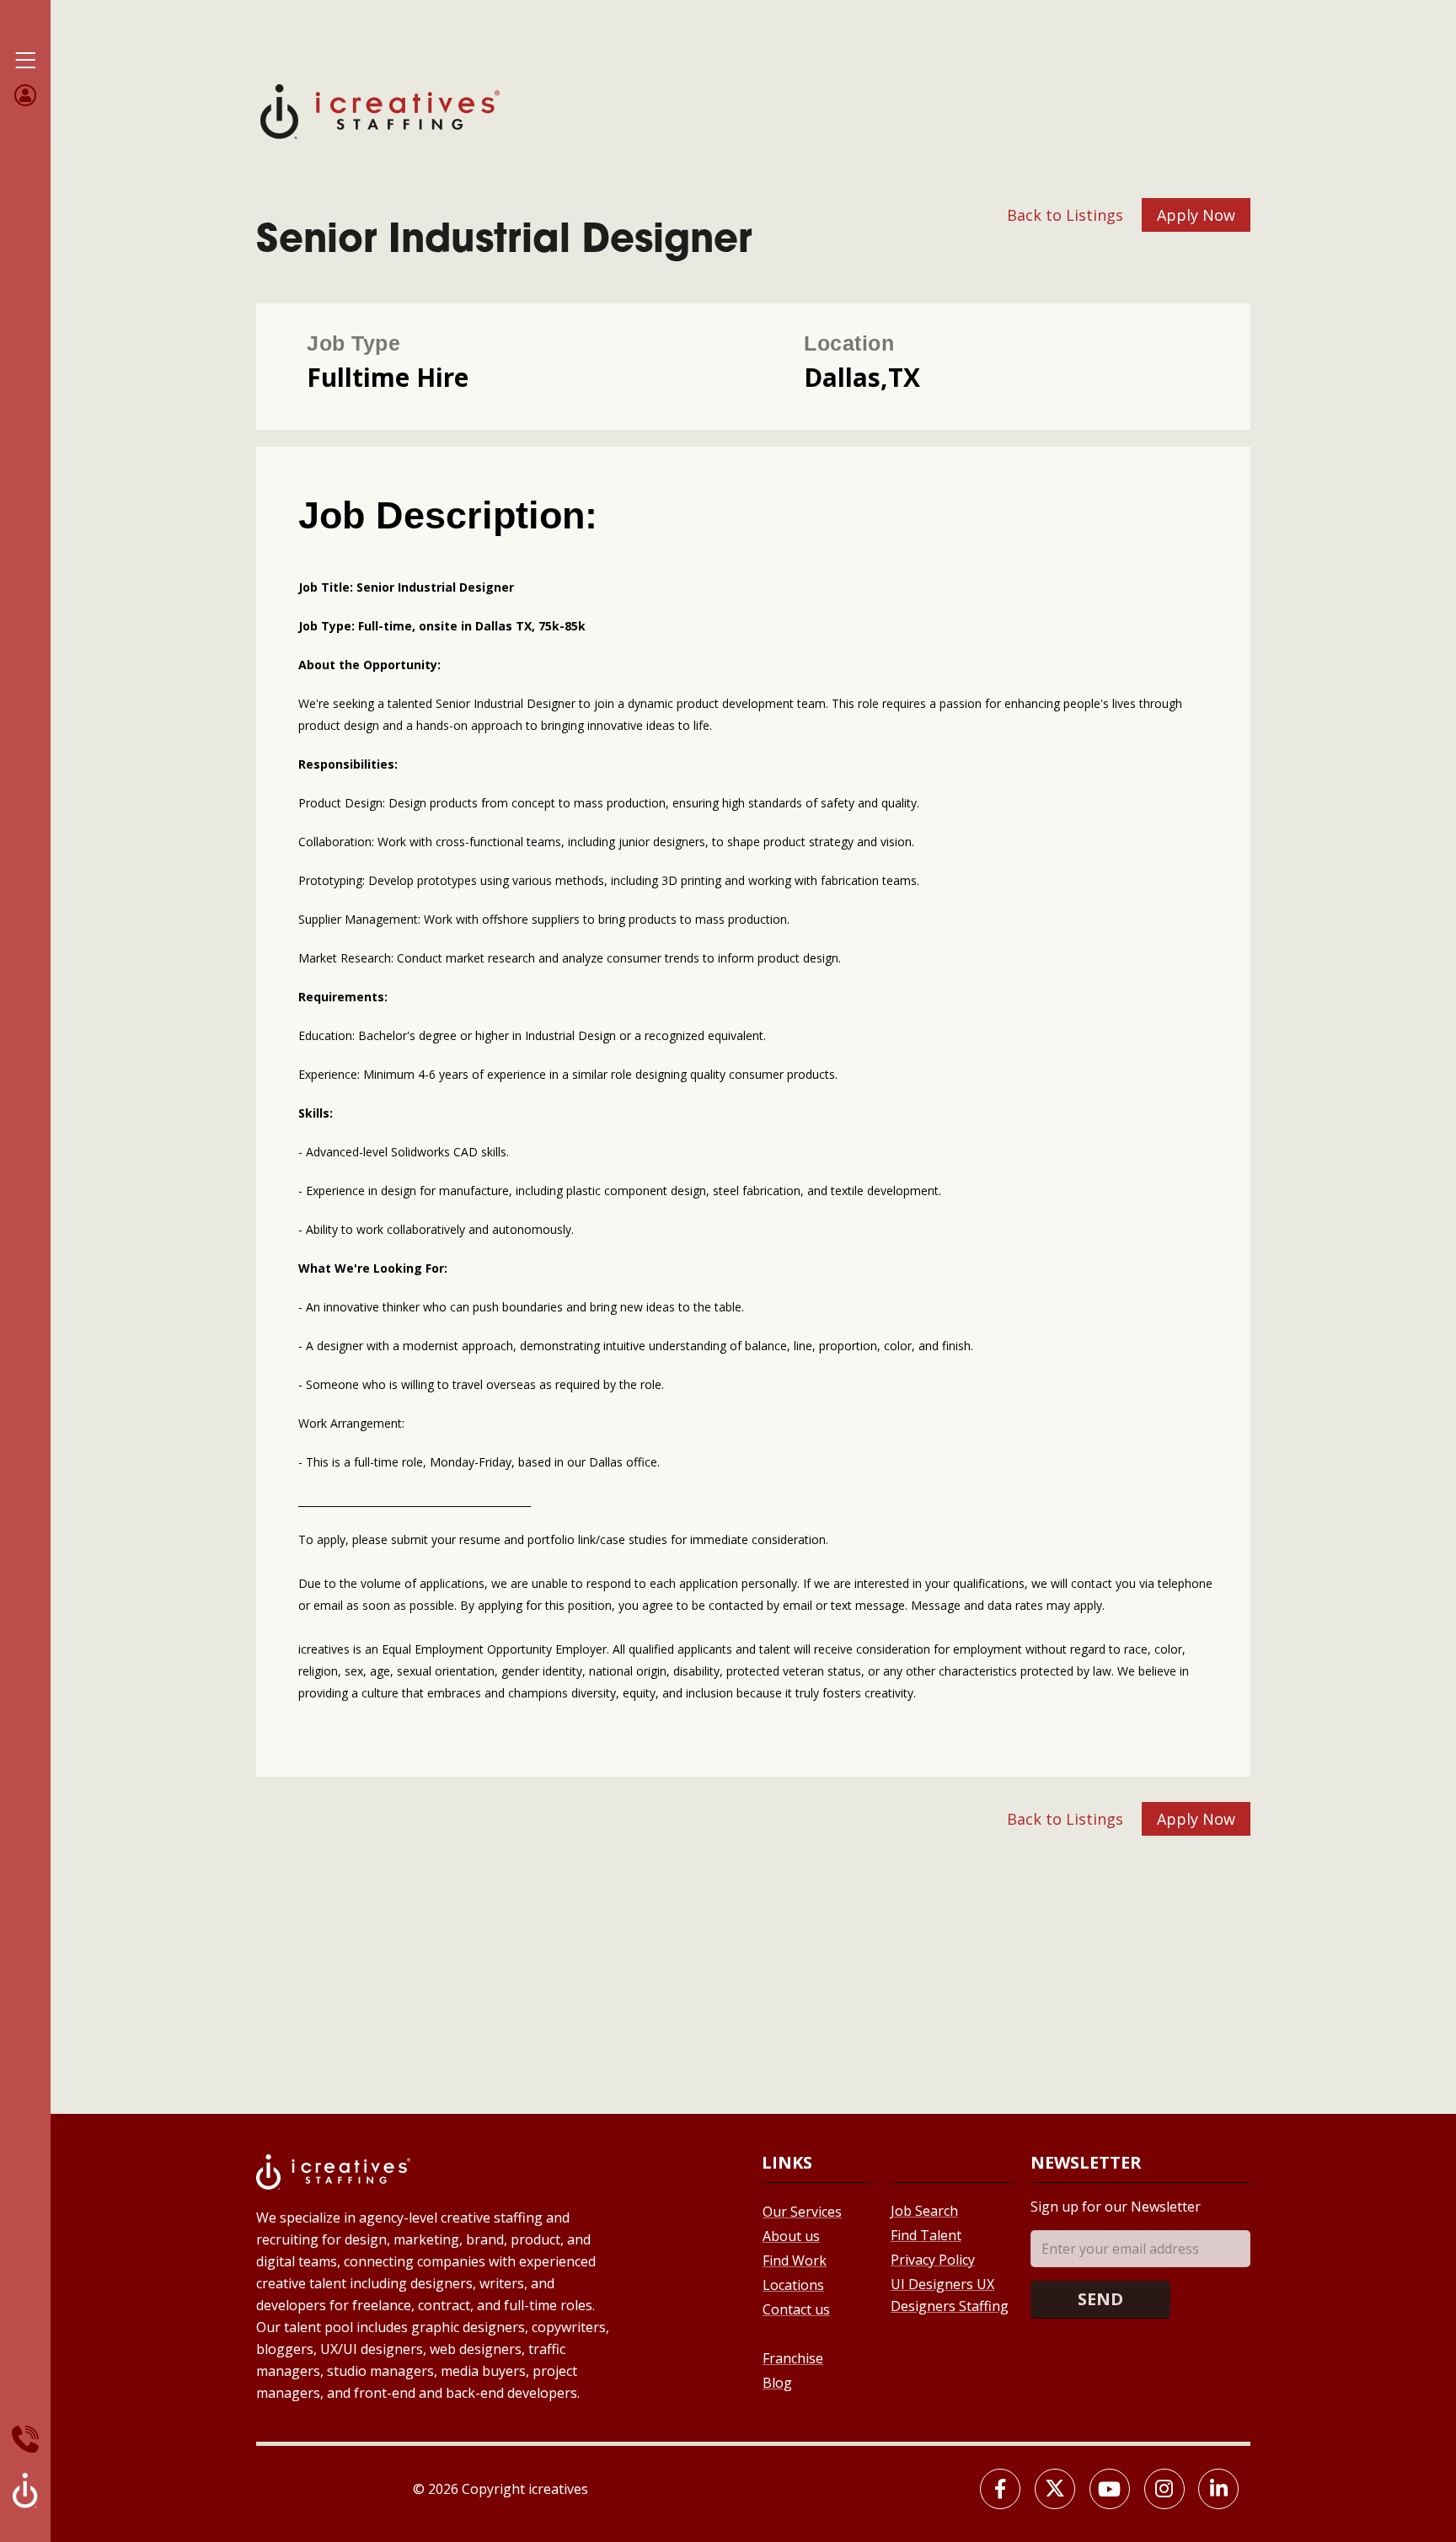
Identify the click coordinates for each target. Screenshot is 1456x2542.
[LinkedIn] (1218, 2489)
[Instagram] (1164, 2489)
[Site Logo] (380, 110)
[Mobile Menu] (25, 61)
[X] (1055, 2489)
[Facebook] (1000, 2489)
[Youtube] (1110, 2489)
